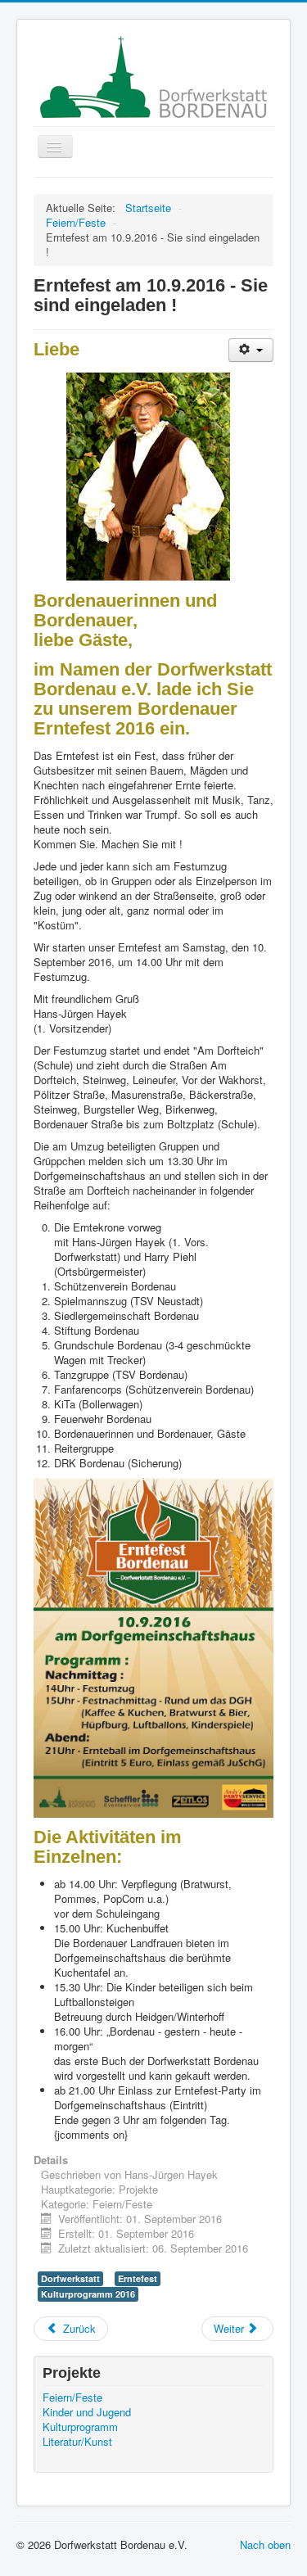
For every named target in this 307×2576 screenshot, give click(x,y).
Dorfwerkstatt (70, 2278)
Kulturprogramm (80, 2427)
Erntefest (138, 2278)
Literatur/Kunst (77, 2442)
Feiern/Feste (72, 2397)
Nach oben (265, 2544)
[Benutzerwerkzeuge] (251, 350)
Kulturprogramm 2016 (88, 2294)
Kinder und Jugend (87, 2412)
